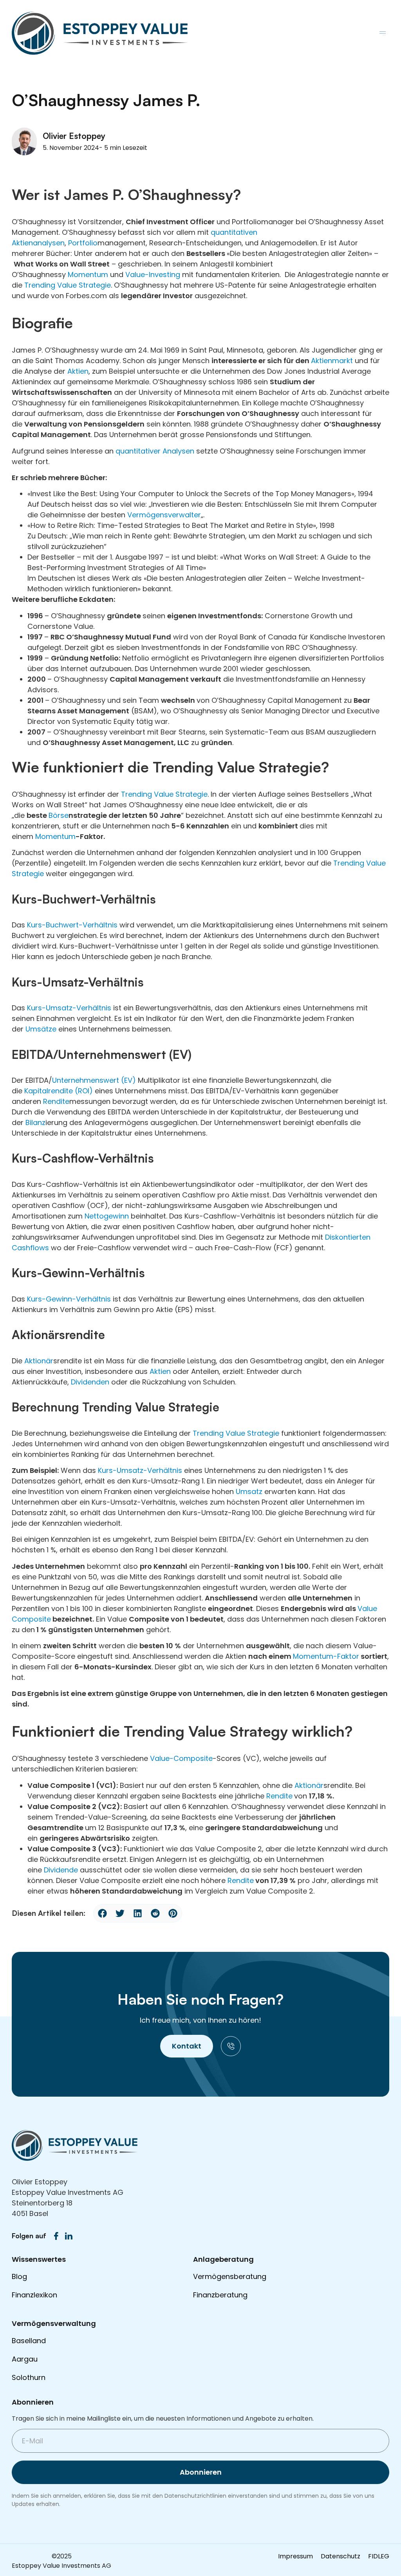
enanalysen (44, 243)
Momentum (88, 275)
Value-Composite (181, 1758)
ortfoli (82, 243)
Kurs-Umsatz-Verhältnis (69, 1008)
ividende (63, 1870)
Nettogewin (105, 1216)
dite (247, 1880)
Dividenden (90, 1382)
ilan (36, 1122)
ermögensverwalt (163, 515)
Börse (59, 815)
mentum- (320, 1656)
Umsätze (41, 1029)
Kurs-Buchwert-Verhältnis (72, 925)
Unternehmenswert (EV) (94, 1080)
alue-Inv (144, 275)
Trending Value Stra (59, 285)
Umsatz (249, 1491)
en (236, 1880)
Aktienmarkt (332, 361)
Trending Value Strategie (236, 1433)
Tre (339, 863)
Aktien (78, 371)
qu (215, 232)
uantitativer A (144, 451)
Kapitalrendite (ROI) (59, 1091)
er (197, 515)
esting (169, 275)
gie (202, 794)
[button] (382, 33)
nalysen (181, 451)
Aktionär (39, 1361)
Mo (298, 1656)
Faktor (348, 1656)
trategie (30, 874)
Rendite (56, 1101)
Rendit (277, 1796)
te (47, 1619)
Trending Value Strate (159, 794)
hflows (37, 1248)
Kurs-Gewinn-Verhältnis (69, 1299)
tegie (102, 285)
